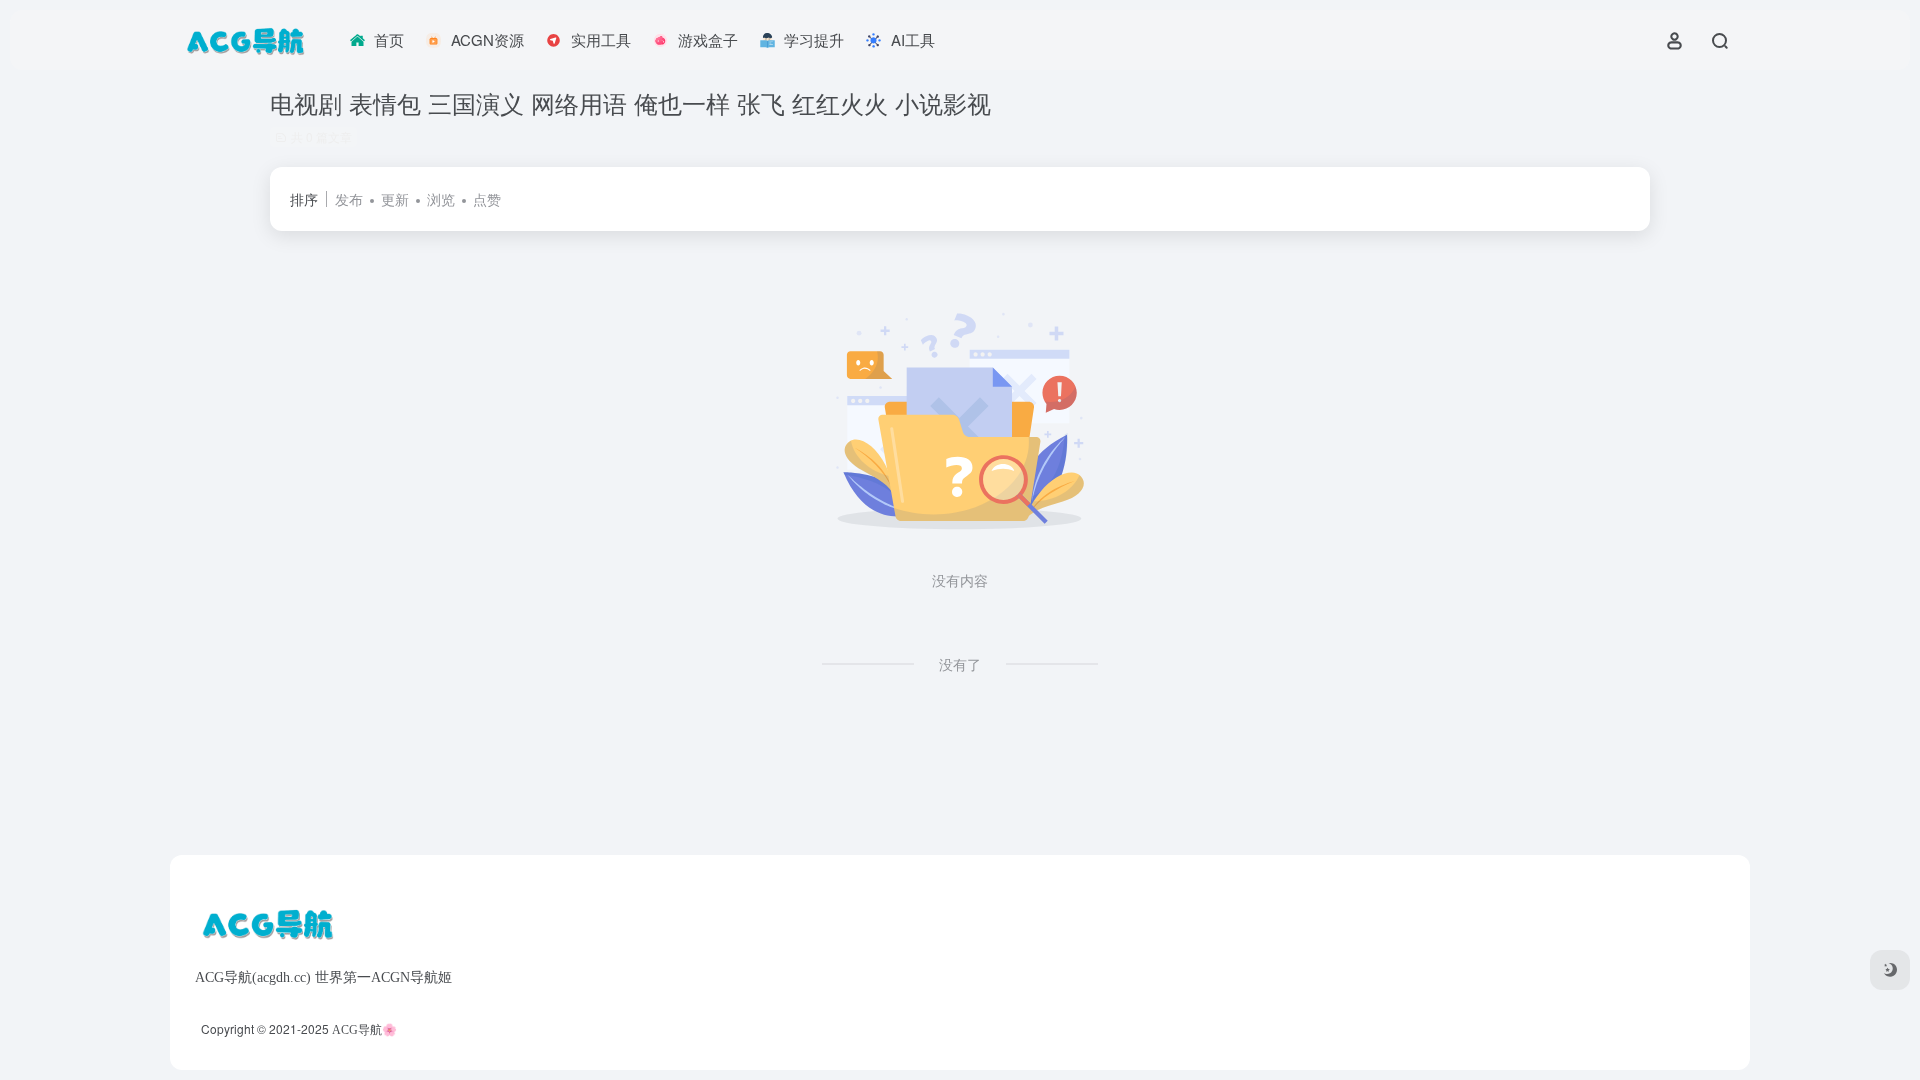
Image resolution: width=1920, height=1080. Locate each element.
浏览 (441, 199)
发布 (349, 199)
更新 (395, 199)
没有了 (960, 664)
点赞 (487, 199)
